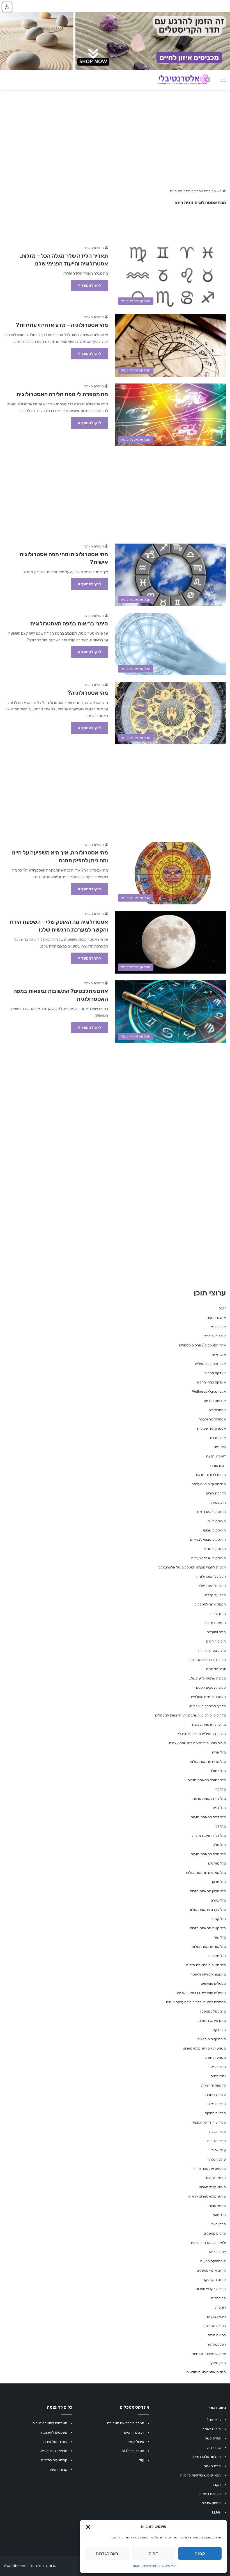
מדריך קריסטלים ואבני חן (208, 1706)
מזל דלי (220, 1826)
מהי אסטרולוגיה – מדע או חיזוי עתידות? (62, 325)
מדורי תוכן (213, 2447)
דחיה (153, 2554)
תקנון (136, 2566)
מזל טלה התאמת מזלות (208, 1854)
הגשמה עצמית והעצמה (209, 1484)
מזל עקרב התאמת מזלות (207, 1910)
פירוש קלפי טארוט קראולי (207, 2196)
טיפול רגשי (136, 2442)
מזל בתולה (218, 1771)
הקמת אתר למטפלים (210, 1604)
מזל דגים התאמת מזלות (208, 1817)
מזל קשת (219, 1919)
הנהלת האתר (94, 248)
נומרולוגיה (218, 2067)
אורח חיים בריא (215, 1336)
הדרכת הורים (216, 1493)
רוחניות (220, 2307)
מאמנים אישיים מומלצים (208, 1697)
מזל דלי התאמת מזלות (209, 1835)
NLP (222, 1308)
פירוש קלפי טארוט (212, 2187)
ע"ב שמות (219, 2150)
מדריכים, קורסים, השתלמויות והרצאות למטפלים (190, 1715)
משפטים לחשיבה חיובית (50, 2423)
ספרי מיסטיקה (215, 2113)
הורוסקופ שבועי (214, 1530)
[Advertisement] (115, 492)
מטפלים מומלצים (213, 1984)
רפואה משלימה (215, 2326)
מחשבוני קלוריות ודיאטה (208, 1974)
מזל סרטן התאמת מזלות (208, 1891)
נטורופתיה (218, 2076)
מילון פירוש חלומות (212, 2021)
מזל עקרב (218, 1900)
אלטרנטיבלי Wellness (209, 1391)
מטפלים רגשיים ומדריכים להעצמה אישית (196, 2002)
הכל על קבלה (215, 1595)
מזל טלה (219, 1845)
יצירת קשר (213, 2438)
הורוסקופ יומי (216, 1521)
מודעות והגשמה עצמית (209, 1724)
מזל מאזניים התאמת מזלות (206, 1872)
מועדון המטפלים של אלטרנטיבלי (202, 1734)
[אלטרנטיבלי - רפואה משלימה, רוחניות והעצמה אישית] (184, 80)
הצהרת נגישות (210, 2494)
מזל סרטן (219, 1882)
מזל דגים (219, 1808)
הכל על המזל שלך (212, 1586)
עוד (142, 2460)
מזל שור (220, 1937)
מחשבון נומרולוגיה (54, 2451)
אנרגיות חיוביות (215, 1401)
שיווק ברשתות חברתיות (209, 2354)
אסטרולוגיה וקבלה (212, 1419)
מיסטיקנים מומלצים (212, 2039)
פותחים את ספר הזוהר (209, 2169)
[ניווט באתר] (223, 82)
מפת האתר (212, 2466)
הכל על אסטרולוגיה (211, 1576)
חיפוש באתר (212, 2429)
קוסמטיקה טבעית (213, 2261)
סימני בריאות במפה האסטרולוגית (69, 623)
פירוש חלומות (216, 2178)
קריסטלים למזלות (54, 2460)
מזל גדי (220, 1789)
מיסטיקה (219, 2030)
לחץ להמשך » (89, 286)
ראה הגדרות (107, 2554)
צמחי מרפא (217, 2252)
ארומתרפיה (217, 1438)
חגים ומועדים (216, 1632)
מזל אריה (219, 1752)
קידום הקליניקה (214, 2280)
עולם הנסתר (217, 2159)
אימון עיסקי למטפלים (210, 1364)
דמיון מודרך (218, 1465)
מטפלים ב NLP (133, 2451)
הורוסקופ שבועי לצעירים (208, 1539)
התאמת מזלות (215, 1623)
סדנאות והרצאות (213, 2085)
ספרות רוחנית (216, 2095)
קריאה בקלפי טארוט (211, 2289)
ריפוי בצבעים (216, 2317)
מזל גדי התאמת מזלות (209, 1798)
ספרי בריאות (217, 2104)
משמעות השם (216, 2058)
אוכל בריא (218, 1327)
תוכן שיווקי (218, 2363)
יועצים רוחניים (134, 2432)
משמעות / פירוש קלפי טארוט (204, 2048)
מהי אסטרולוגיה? (88, 693)
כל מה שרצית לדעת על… (207, 1678)
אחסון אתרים (211, 2503)
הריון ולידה (218, 1613)
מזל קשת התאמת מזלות (208, 1928)
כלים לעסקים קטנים (211, 1687)
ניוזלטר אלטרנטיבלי (206, 2457)
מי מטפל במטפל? (213, 2011)
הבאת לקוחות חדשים (210, 1475)
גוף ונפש (220, 1447)
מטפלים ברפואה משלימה (126, 2423)
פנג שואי (219, 2215)
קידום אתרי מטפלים (211, 2270)
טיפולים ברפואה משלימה (208, 1660)
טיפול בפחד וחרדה (212, 1650)
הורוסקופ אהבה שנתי (210, 1512)
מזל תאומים (217, 1956)
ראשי (218, 191)
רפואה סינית (217, 2335)
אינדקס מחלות (215, 1373)
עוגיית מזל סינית (55, 2442)
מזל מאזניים (217, 1863)
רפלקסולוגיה (216, 2344)
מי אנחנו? (214, 2420)
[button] (88, 2527)
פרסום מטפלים (215, 2233)
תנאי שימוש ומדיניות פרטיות (159, 2566)
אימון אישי (219, 1354)
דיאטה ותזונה (216, 1456)
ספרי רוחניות (216, 2141)
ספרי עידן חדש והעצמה (209, 2122)
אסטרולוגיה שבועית (211, 1428)
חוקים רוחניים (216, 1641)
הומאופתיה (218, 1502)
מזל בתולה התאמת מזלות (207, 1780)
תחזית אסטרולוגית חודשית (206, 2372)
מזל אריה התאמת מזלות (208, 1761)
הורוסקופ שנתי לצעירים (209, 1558)
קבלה (200, 2554)
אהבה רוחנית (216, 1317)
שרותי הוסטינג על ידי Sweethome (30, 2566)
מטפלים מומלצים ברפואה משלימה (201, 1993)
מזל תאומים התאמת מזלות (206, 1965)
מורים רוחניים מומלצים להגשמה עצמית (197, 1743)
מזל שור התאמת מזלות (209, 1947)
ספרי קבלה (218, 2132)
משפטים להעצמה (54, 2432)
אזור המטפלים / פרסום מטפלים (202, 1345)
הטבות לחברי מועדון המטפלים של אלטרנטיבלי (192, 1567)
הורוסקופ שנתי (215, 1549)
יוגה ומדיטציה (216, 1669)
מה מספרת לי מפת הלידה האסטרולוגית (62, 394)
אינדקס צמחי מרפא (211, 1382)
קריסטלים (219, 2298)
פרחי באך (219, 2224)
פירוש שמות (217, 2206)
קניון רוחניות (58, 2469)
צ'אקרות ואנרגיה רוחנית (208, 2243)
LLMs (216, 2512)
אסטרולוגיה (217, 1410)
